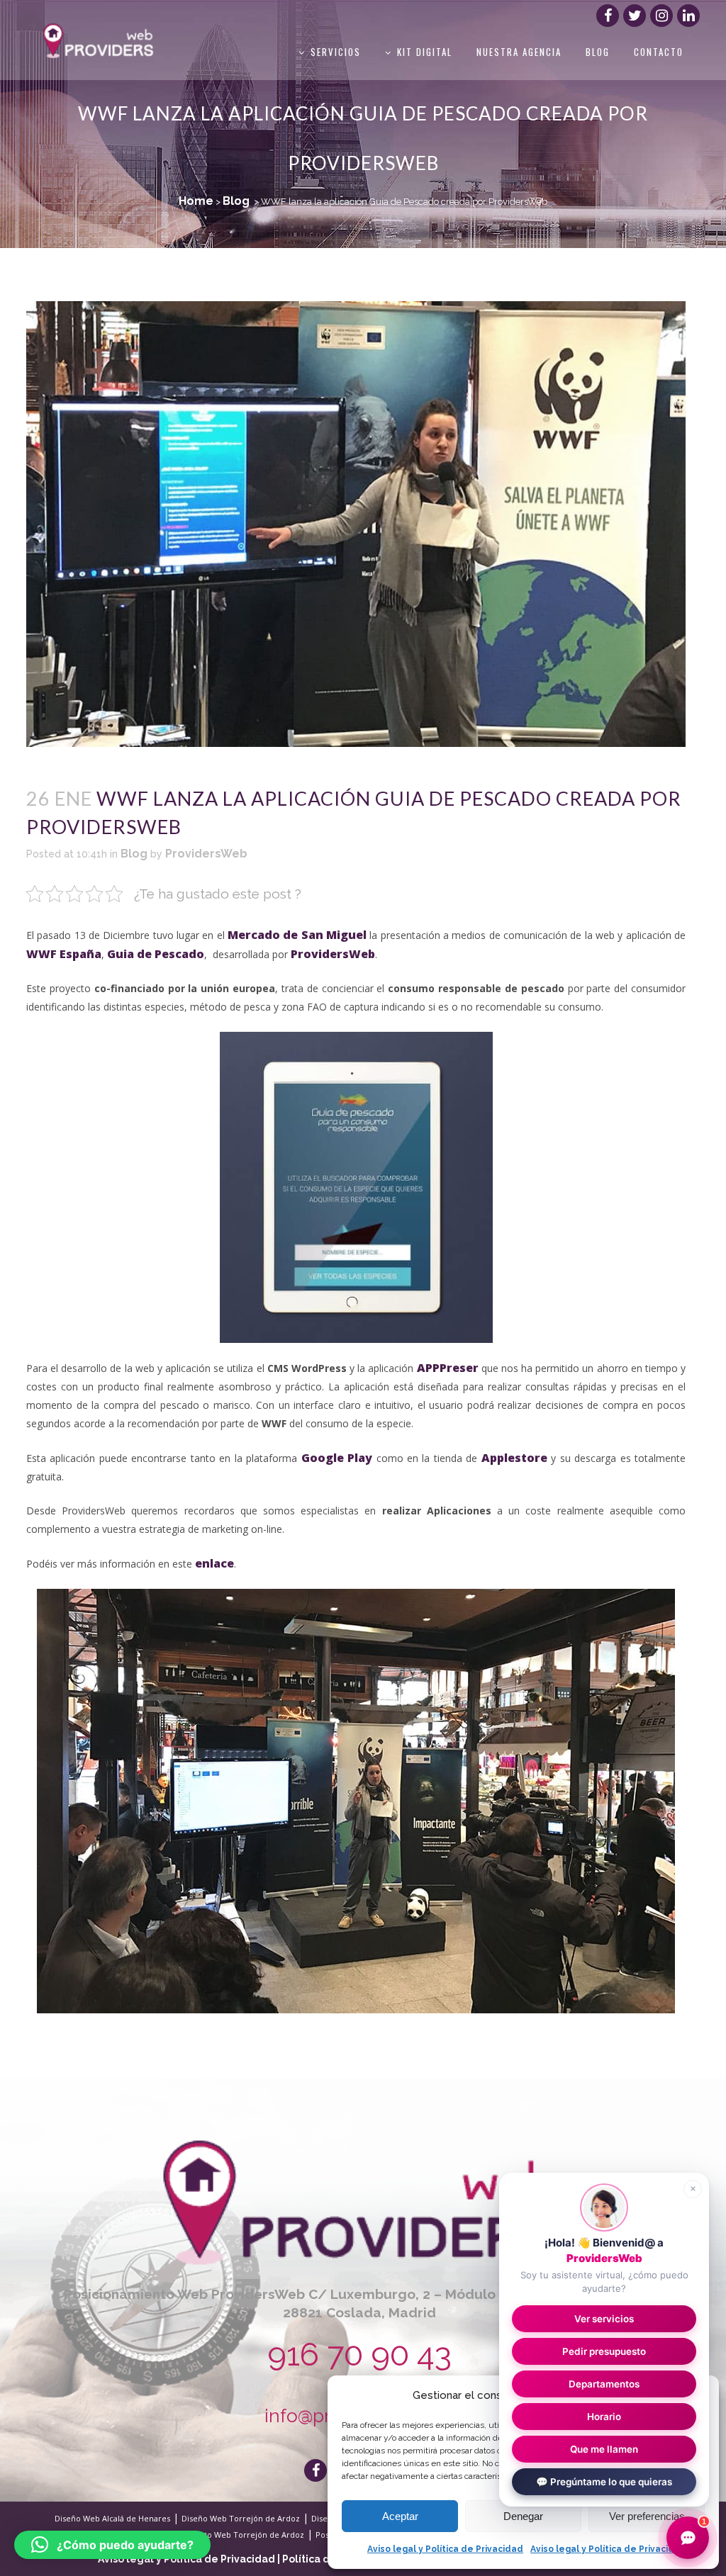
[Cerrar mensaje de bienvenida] (693, 2189)
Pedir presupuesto (604, 2351)
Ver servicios (604, 2319)
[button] (112, 2545)
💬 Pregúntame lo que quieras (604, 2482)
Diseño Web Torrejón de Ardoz (241, 2518)
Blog (236, 201)
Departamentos (604, 2384)
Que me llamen (604, 2449)
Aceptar (400, 2516)
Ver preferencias (647, 2516)
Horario (604, 2417)
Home (196, 201)
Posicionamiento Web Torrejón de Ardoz (226, 2535)
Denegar (523, 2516)
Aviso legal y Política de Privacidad (445, 2549)
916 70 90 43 (359, 2355)
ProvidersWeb (206, 854)
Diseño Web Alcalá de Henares (112, 2518)
